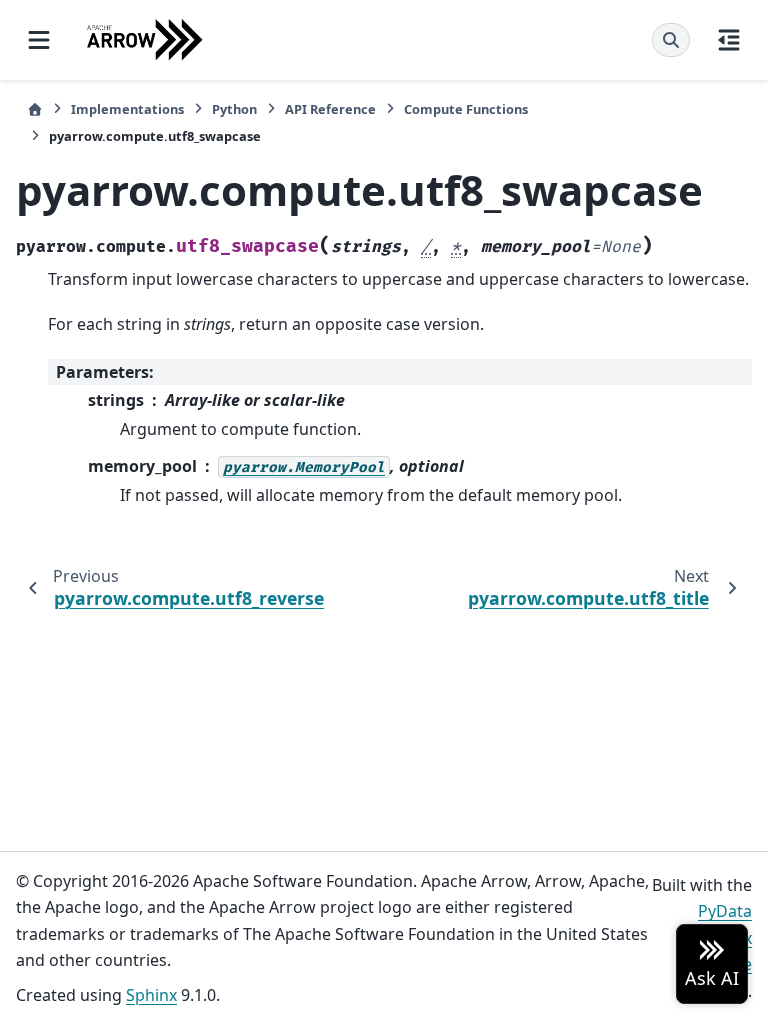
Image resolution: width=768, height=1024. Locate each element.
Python (234, 109)
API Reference (330, 109)
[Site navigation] (39, 40)
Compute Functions (466, 109)
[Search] (671, 40)
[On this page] (729, 40)
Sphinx (151, 995)
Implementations (127, 109)
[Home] (35, 109)
